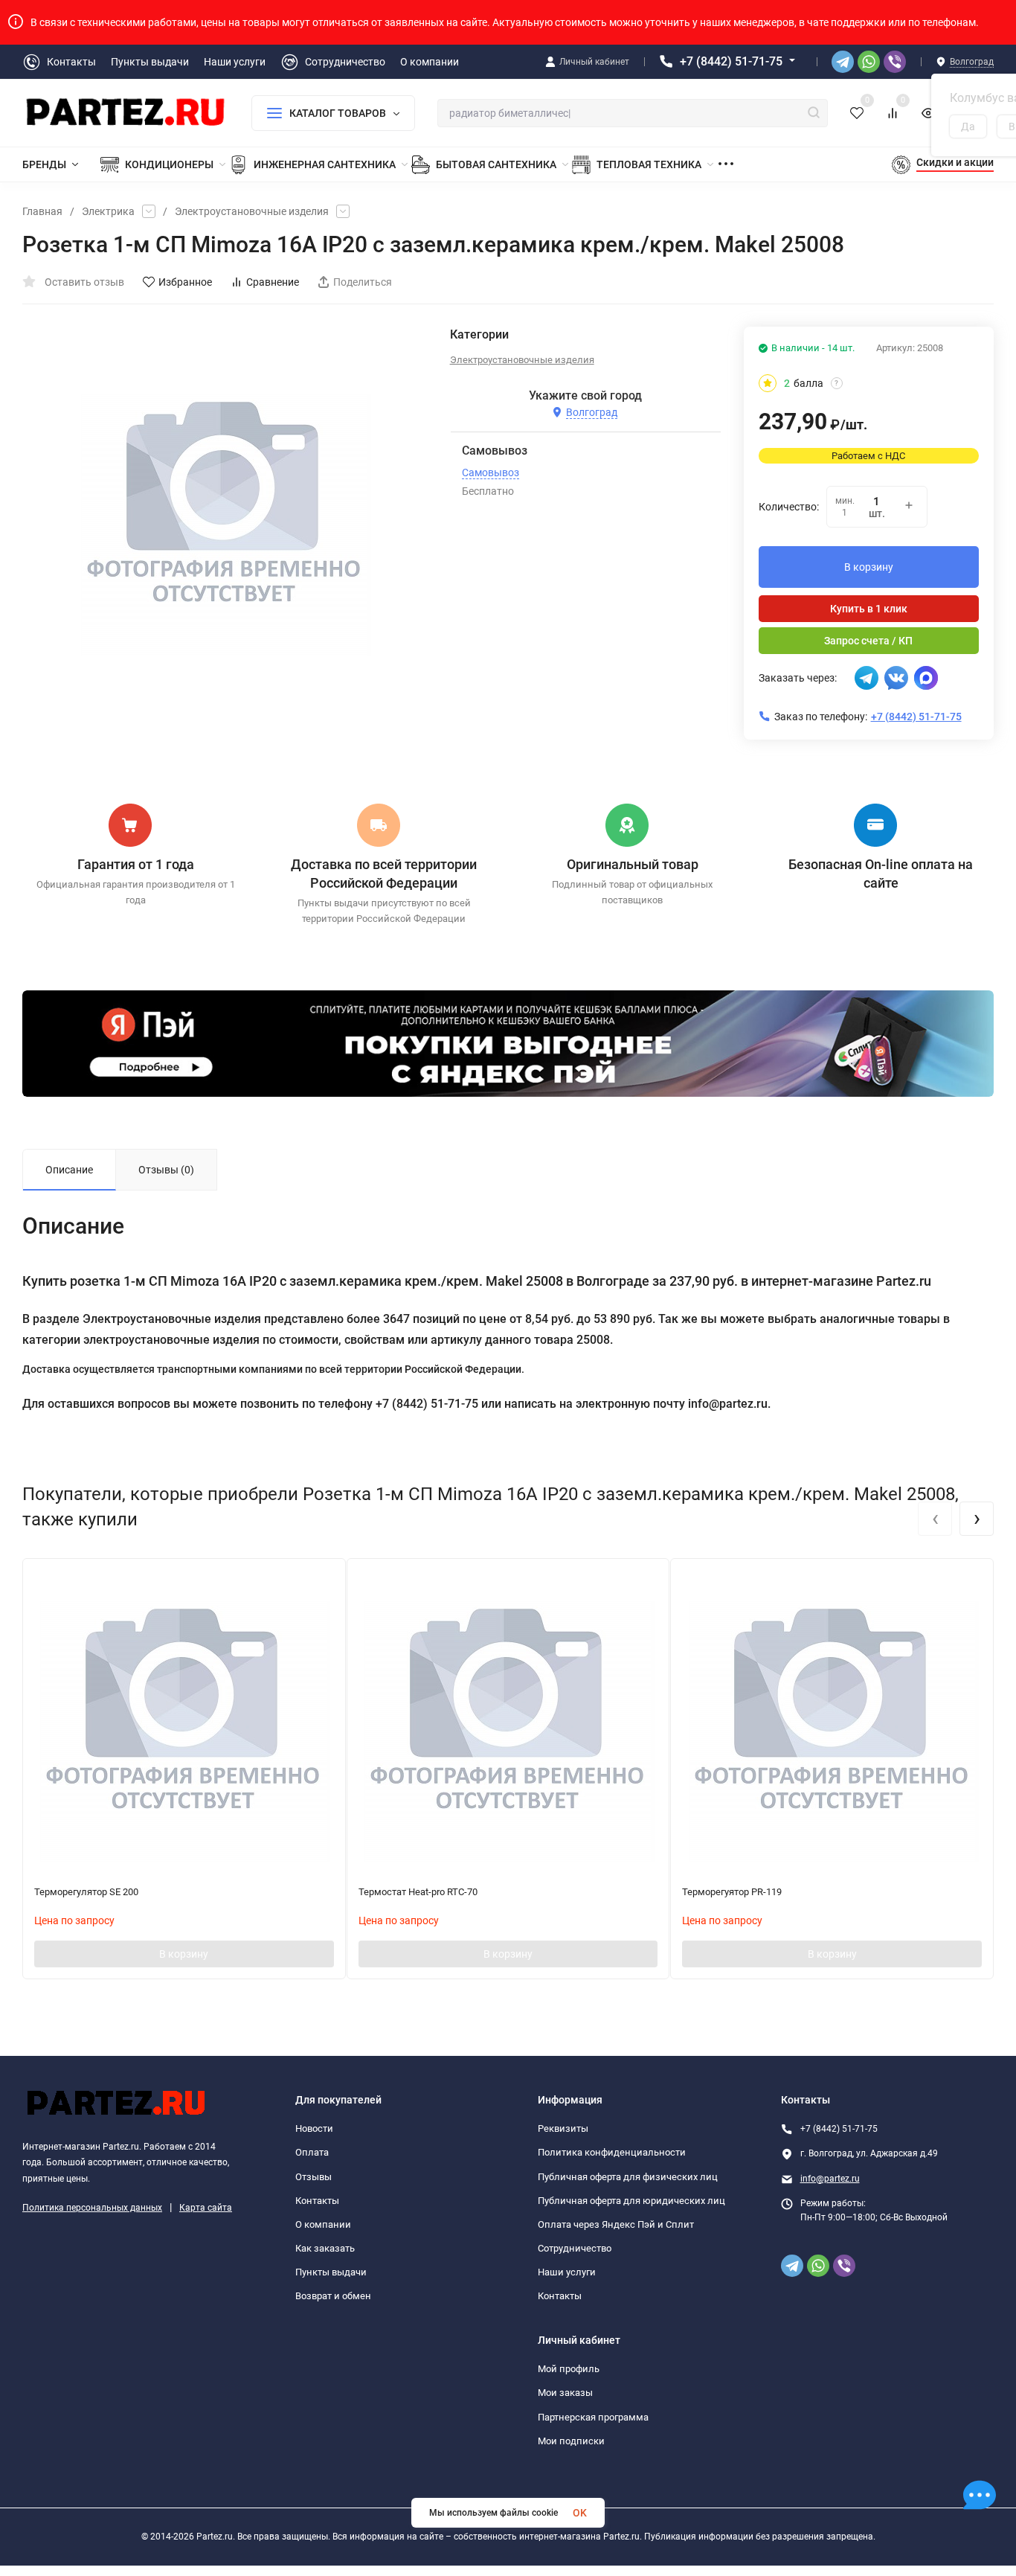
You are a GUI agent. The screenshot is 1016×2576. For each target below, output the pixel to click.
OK (580, 2513)
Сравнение (273, 282)
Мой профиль (569, 2369)
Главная (42, 211)
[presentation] (935, 1519)
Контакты (317, 2201)
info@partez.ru (830, 2179)
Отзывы (314, 2177)
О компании (323, 2224)
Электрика (108, 211)
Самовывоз (491, 472)
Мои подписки (571, 2441)
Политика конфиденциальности (612, 2152)
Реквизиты (563, 2128)
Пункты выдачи (331, 2272)
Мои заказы (565, 2393)
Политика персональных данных (92, 2208)
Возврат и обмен (333, 2296)
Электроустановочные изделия (252, 211)
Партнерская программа (593, 2417)
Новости (314, 2128)
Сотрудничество (575, 2248)
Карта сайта (206, 2208)
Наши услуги (567, 2272)
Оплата (312, 2152)
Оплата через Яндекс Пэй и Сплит (616, 2224)
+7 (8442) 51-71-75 (731, 61)
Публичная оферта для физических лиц (628, 2177)
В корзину (869, 567)
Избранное (185, 282)
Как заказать (325, 2248)
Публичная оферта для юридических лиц (631, 2201)
